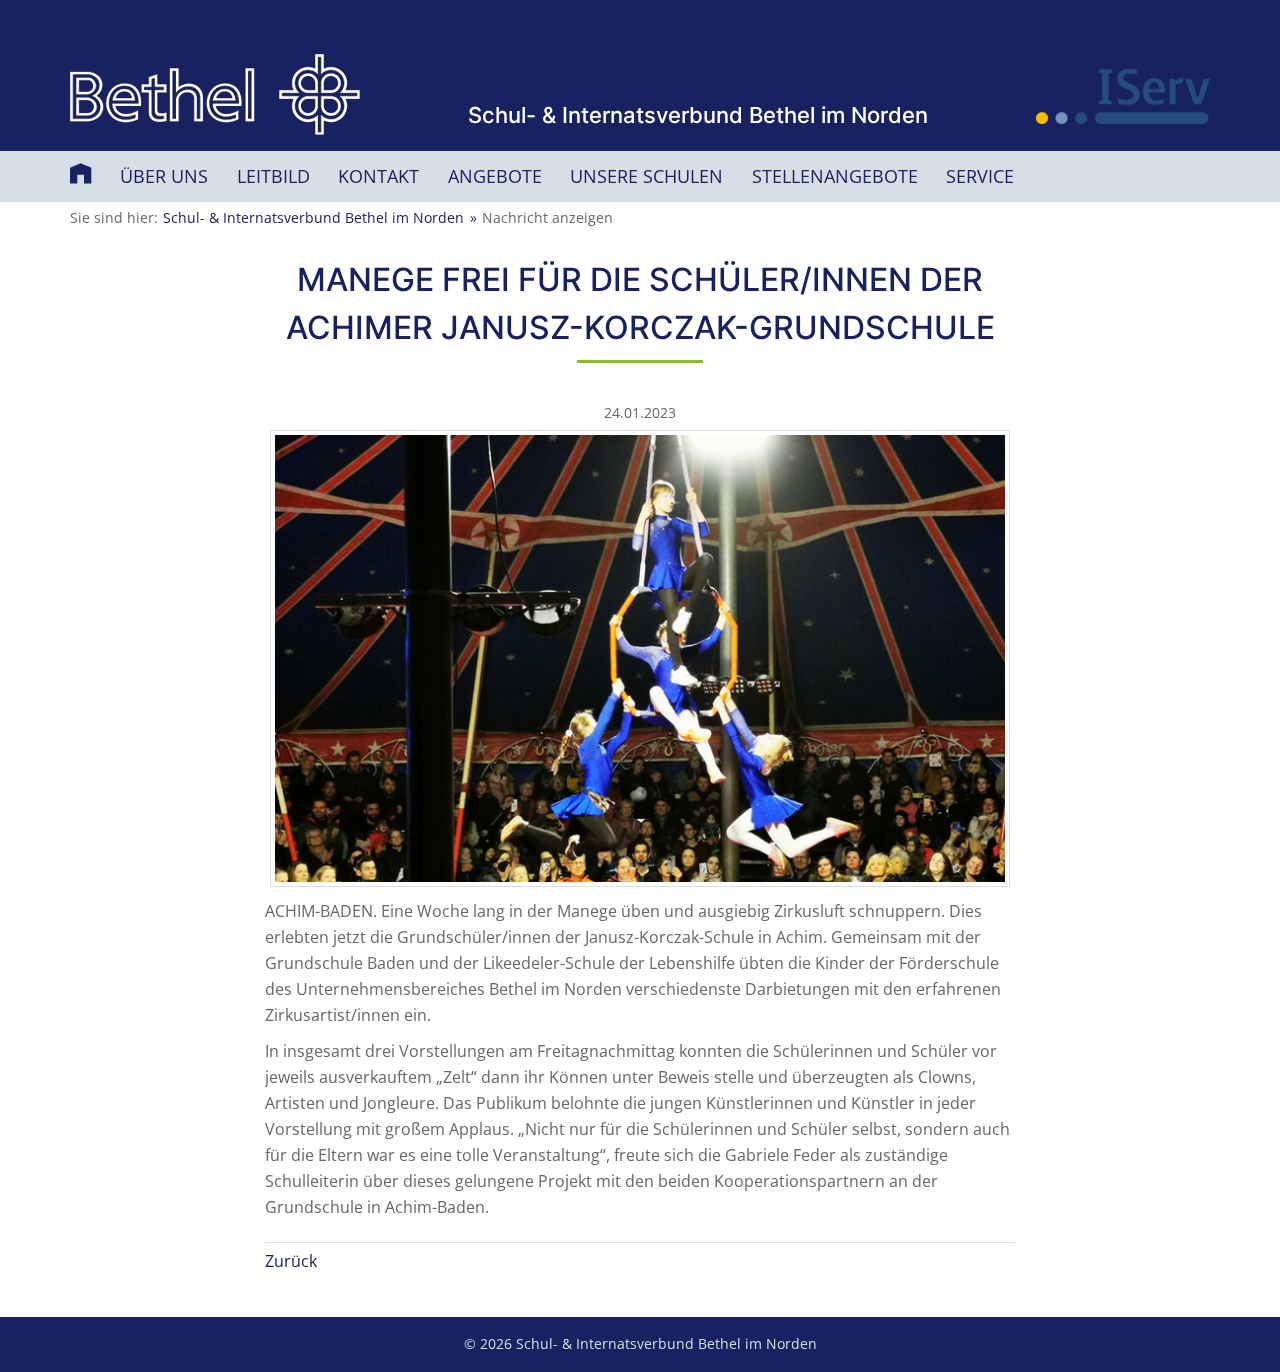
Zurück (291, 1261)
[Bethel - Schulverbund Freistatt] (215, 95)
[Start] (83, 172)
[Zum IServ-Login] (1123, 96)
